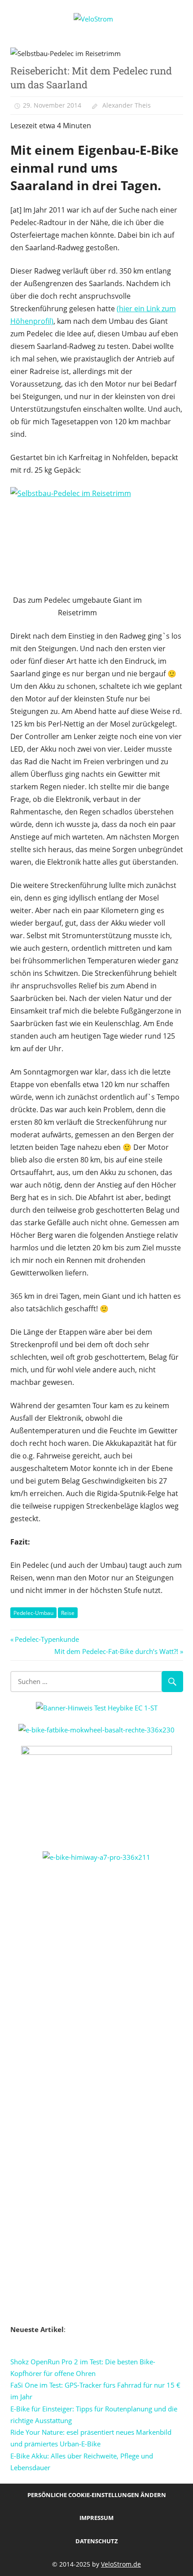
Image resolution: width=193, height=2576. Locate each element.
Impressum (96, 2518)
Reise (68, 1613)
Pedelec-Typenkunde (47, 1639)
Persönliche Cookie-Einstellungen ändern (97, 2495)
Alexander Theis (127, 105)
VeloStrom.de (121, 2564)
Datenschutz (97, 2541)
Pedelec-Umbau (33, 1613)
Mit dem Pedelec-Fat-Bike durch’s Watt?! (116, 1651)
